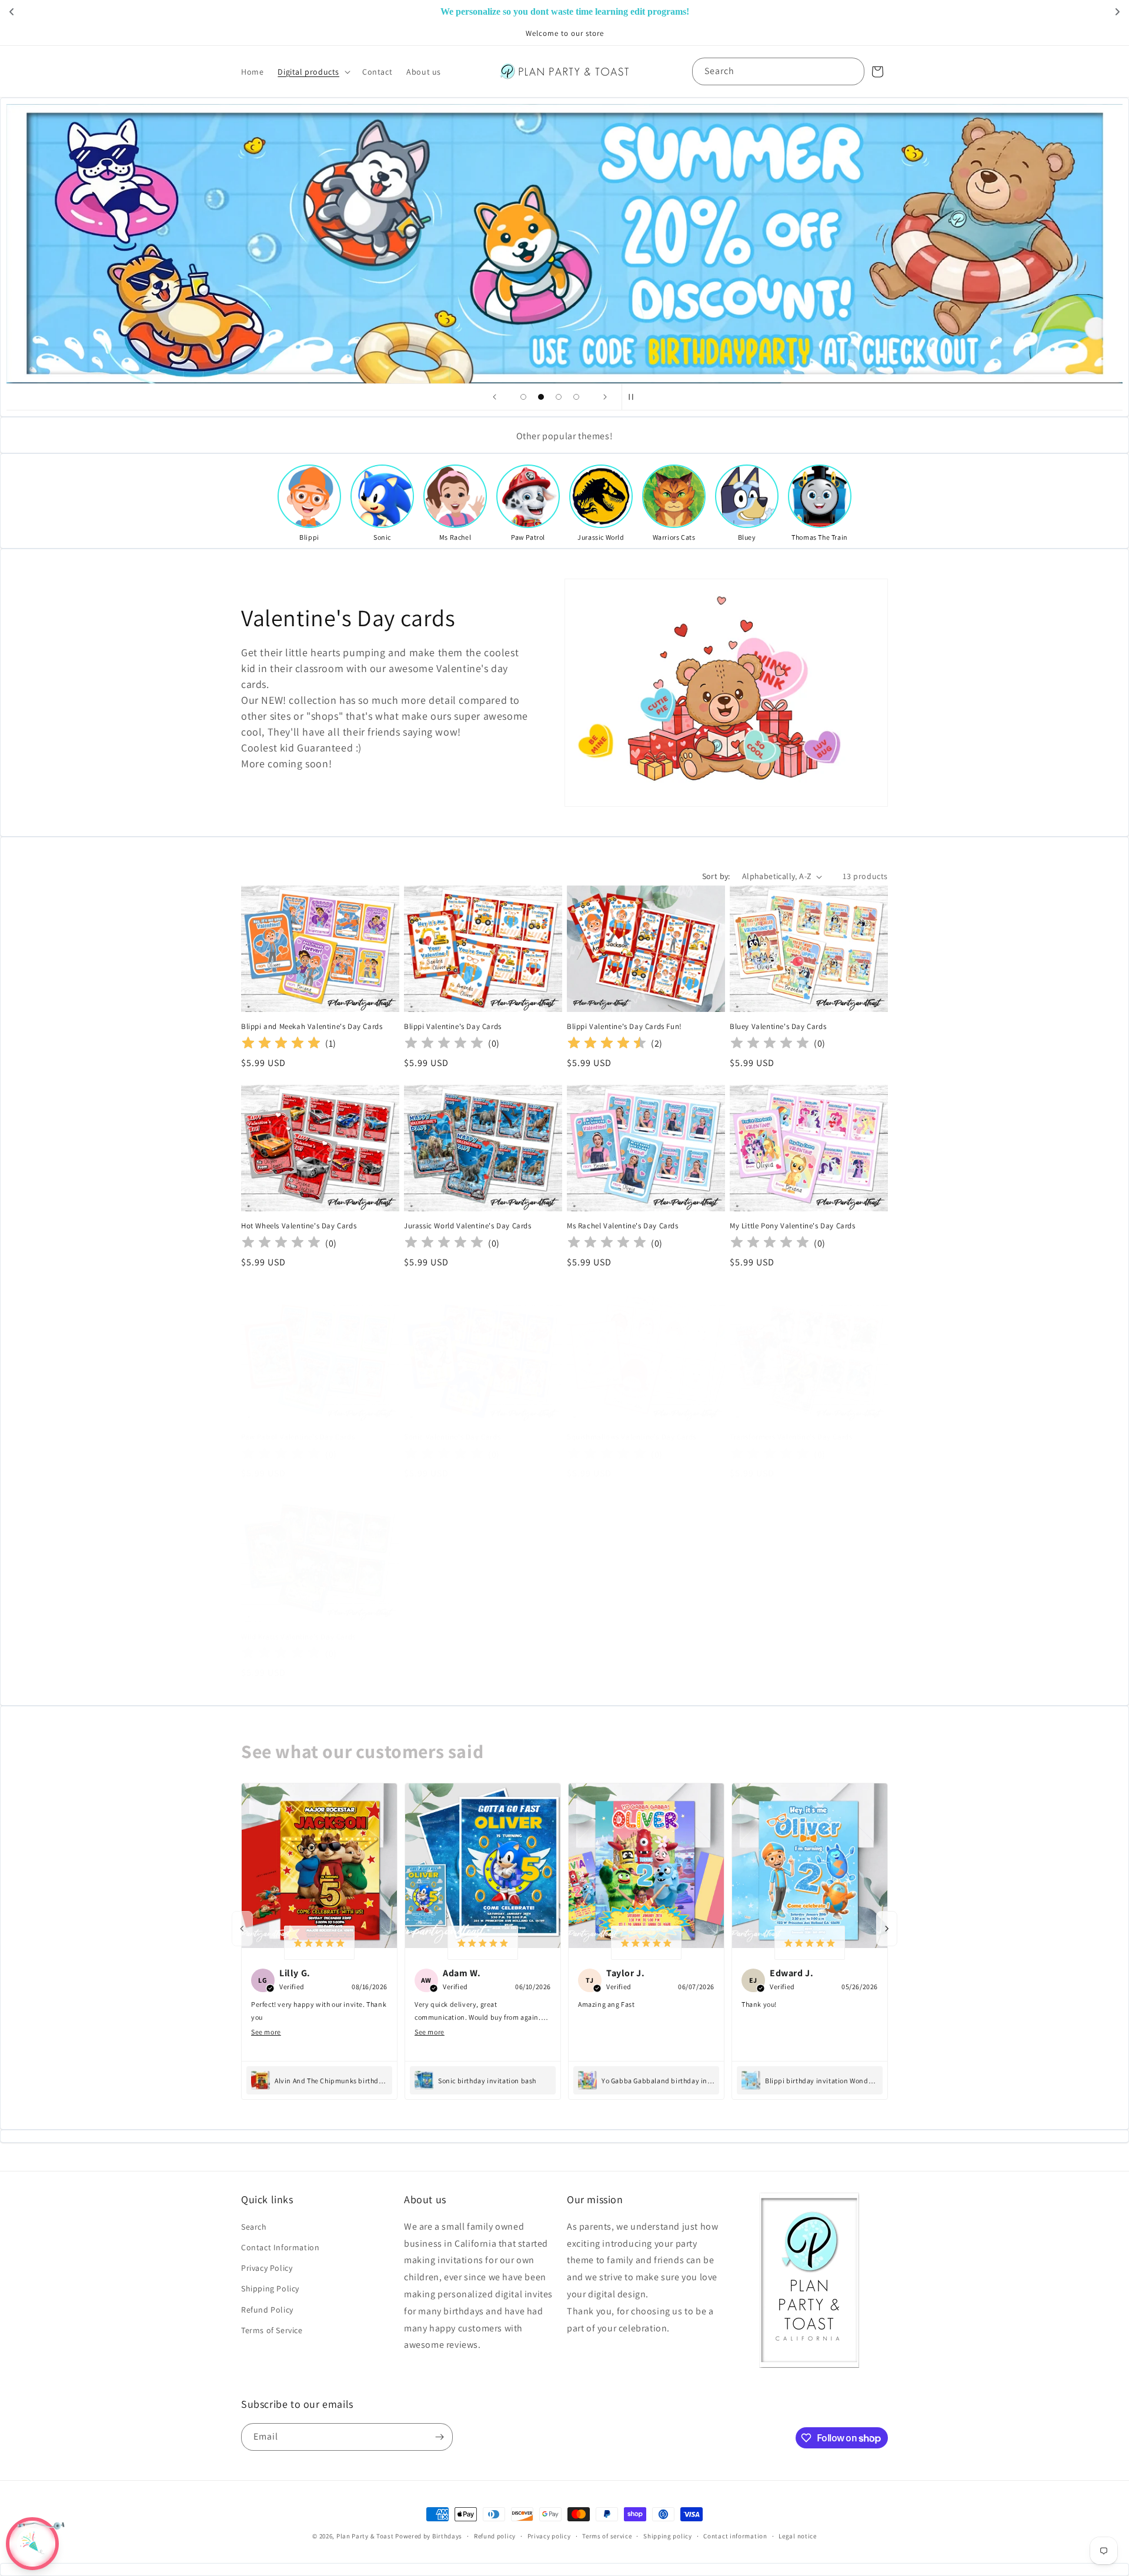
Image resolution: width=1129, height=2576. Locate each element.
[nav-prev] (242, 1929)
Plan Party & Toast (365, 2536)
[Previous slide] (495, 397)
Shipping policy (668, 2536)
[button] (313, 72)
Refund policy (495, 2536)
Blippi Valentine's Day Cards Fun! (624, 1027)
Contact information (735, 2536)
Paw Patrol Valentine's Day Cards (298, 1437)
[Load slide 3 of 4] (559, 397)
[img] (281, 1044)
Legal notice (797, 2536)
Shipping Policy (270, 2288)
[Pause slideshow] (634, 397)
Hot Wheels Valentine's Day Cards (299, 1226)
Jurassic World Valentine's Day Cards (468, 1226)
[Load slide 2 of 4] (541, 397)
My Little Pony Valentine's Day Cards (793, 1226)
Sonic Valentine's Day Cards (452, 1437)
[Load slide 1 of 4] (523, 397)
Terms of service (607, 2536)
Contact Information (280, 2247)
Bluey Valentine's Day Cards (778, 1027)
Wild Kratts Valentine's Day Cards (298, 1637)
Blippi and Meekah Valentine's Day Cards (312, 1027)
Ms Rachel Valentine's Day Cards (623, 1226)
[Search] (851, 71)
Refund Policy (267, 2310)
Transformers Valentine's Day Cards (791, 1437)
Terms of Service (272, 2330)
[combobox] (778, 71)
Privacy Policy (267, 2268)
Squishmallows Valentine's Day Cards (632, 1437)
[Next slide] (605, 397)
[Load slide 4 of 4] (576, 397)
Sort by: (716, 876)
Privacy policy (549, 2536)
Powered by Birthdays (429, 2536)
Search (254, 2227)
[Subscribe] (439, 2437)
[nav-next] (887, 1929)
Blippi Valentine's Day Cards (453, 1027)
